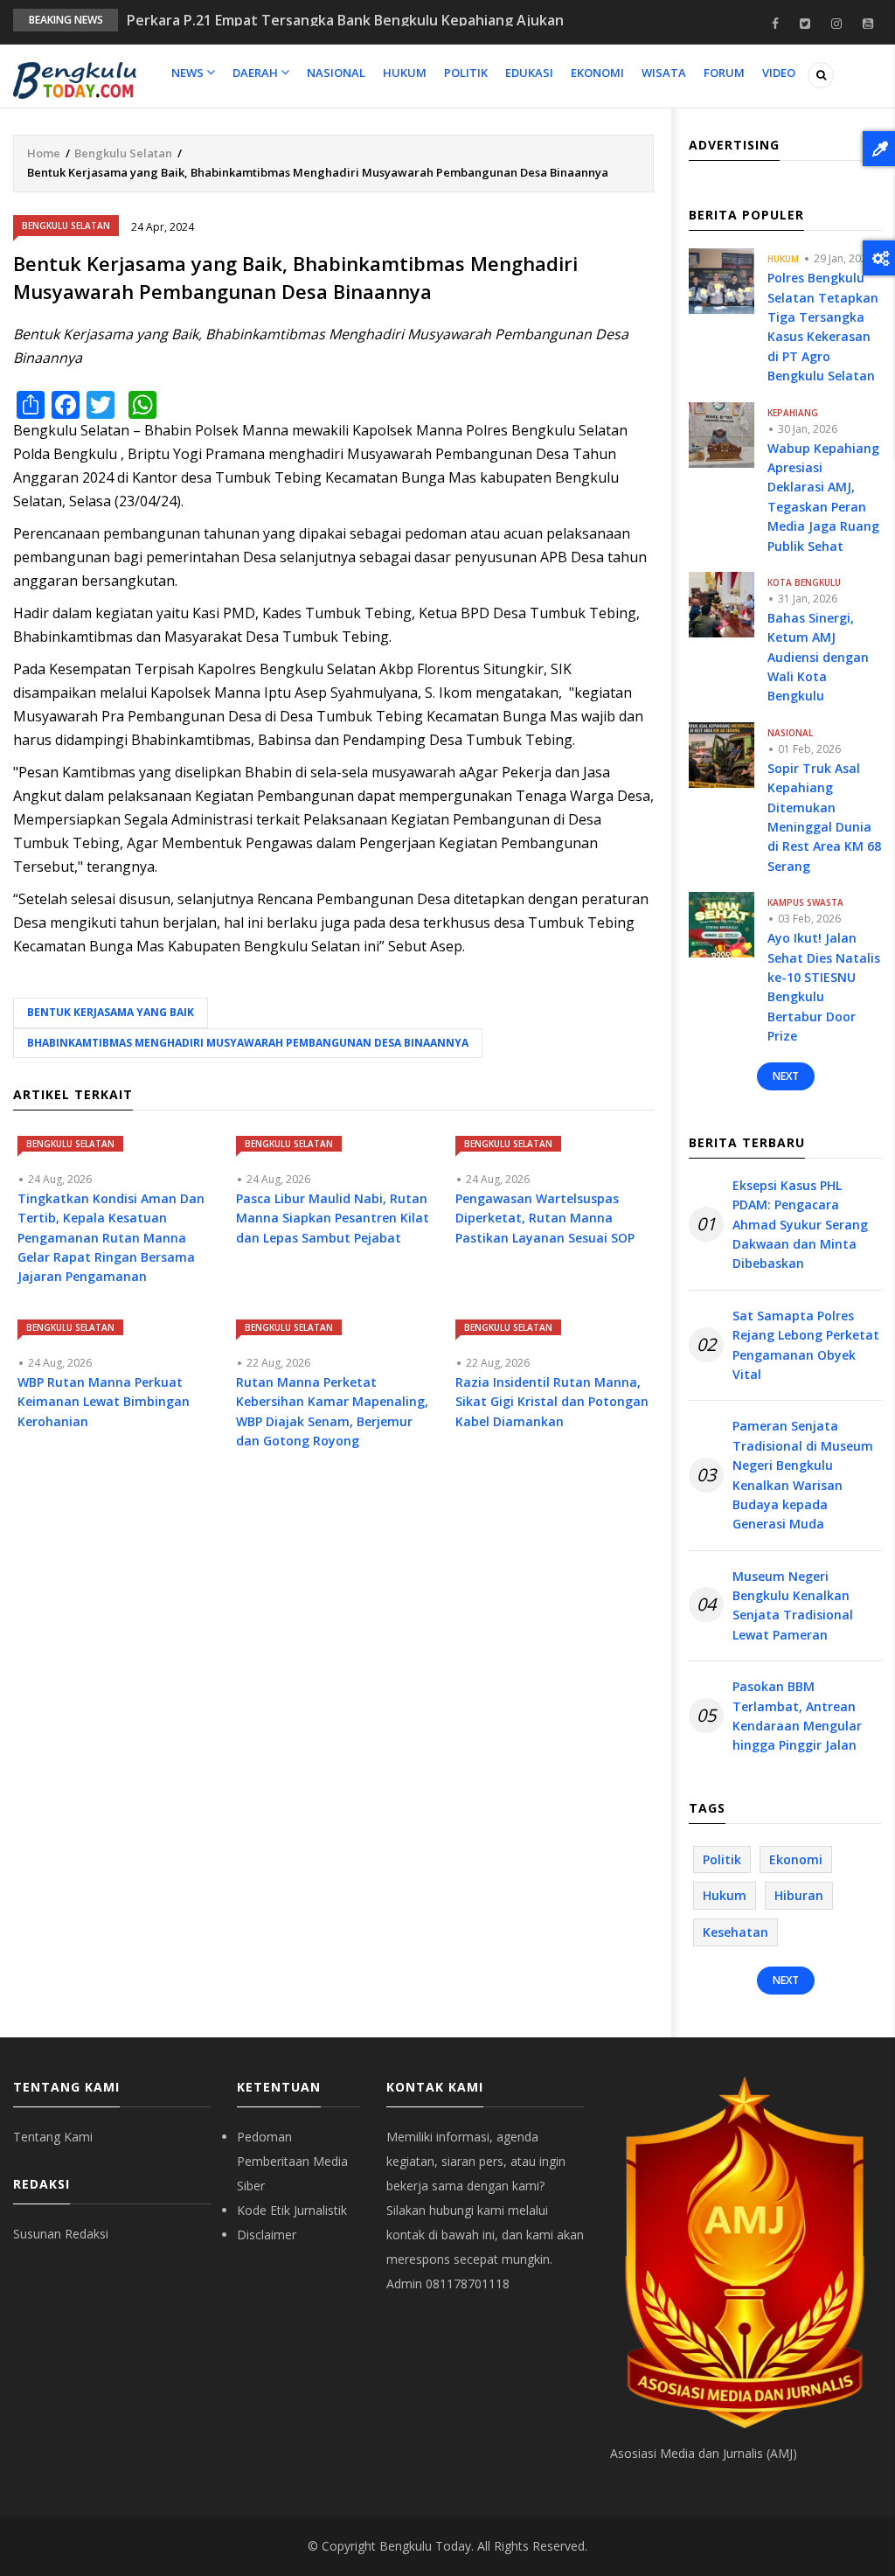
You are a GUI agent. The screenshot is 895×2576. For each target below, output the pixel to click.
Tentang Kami (53, 2137)
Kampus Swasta (805, 902)
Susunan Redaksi (61, 2234)
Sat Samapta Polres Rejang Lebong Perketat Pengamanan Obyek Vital (806, 1345)
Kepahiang (793, 413)
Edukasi (529, 73)
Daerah (257, 73)
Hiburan (799, 1895)
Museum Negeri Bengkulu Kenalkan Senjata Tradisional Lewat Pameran (793, 1605)
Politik (466, 73)
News (189, 73)
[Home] (75, 79)
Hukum (405, 73)
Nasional (336, 73)
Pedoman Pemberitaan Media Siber (292, 2161)
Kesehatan (735, 1932)
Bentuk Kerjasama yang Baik (111, 1012)
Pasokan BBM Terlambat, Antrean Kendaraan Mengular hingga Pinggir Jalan (797, 1716)
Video (779, 73)
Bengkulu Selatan (123, 153)
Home (44, 153)
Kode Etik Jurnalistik (292, 2210)
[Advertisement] (333, 1624)
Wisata (664, 73)
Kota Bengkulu (804, 582)
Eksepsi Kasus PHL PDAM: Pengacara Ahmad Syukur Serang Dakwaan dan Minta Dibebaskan (800, 1225)
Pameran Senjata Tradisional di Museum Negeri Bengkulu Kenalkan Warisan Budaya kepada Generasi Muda (803, 1475)
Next (786, 1076)
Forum (724, 73)
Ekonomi (597, 73)
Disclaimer (267, 2235)
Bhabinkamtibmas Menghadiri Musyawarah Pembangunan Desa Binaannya (248, 1043)
